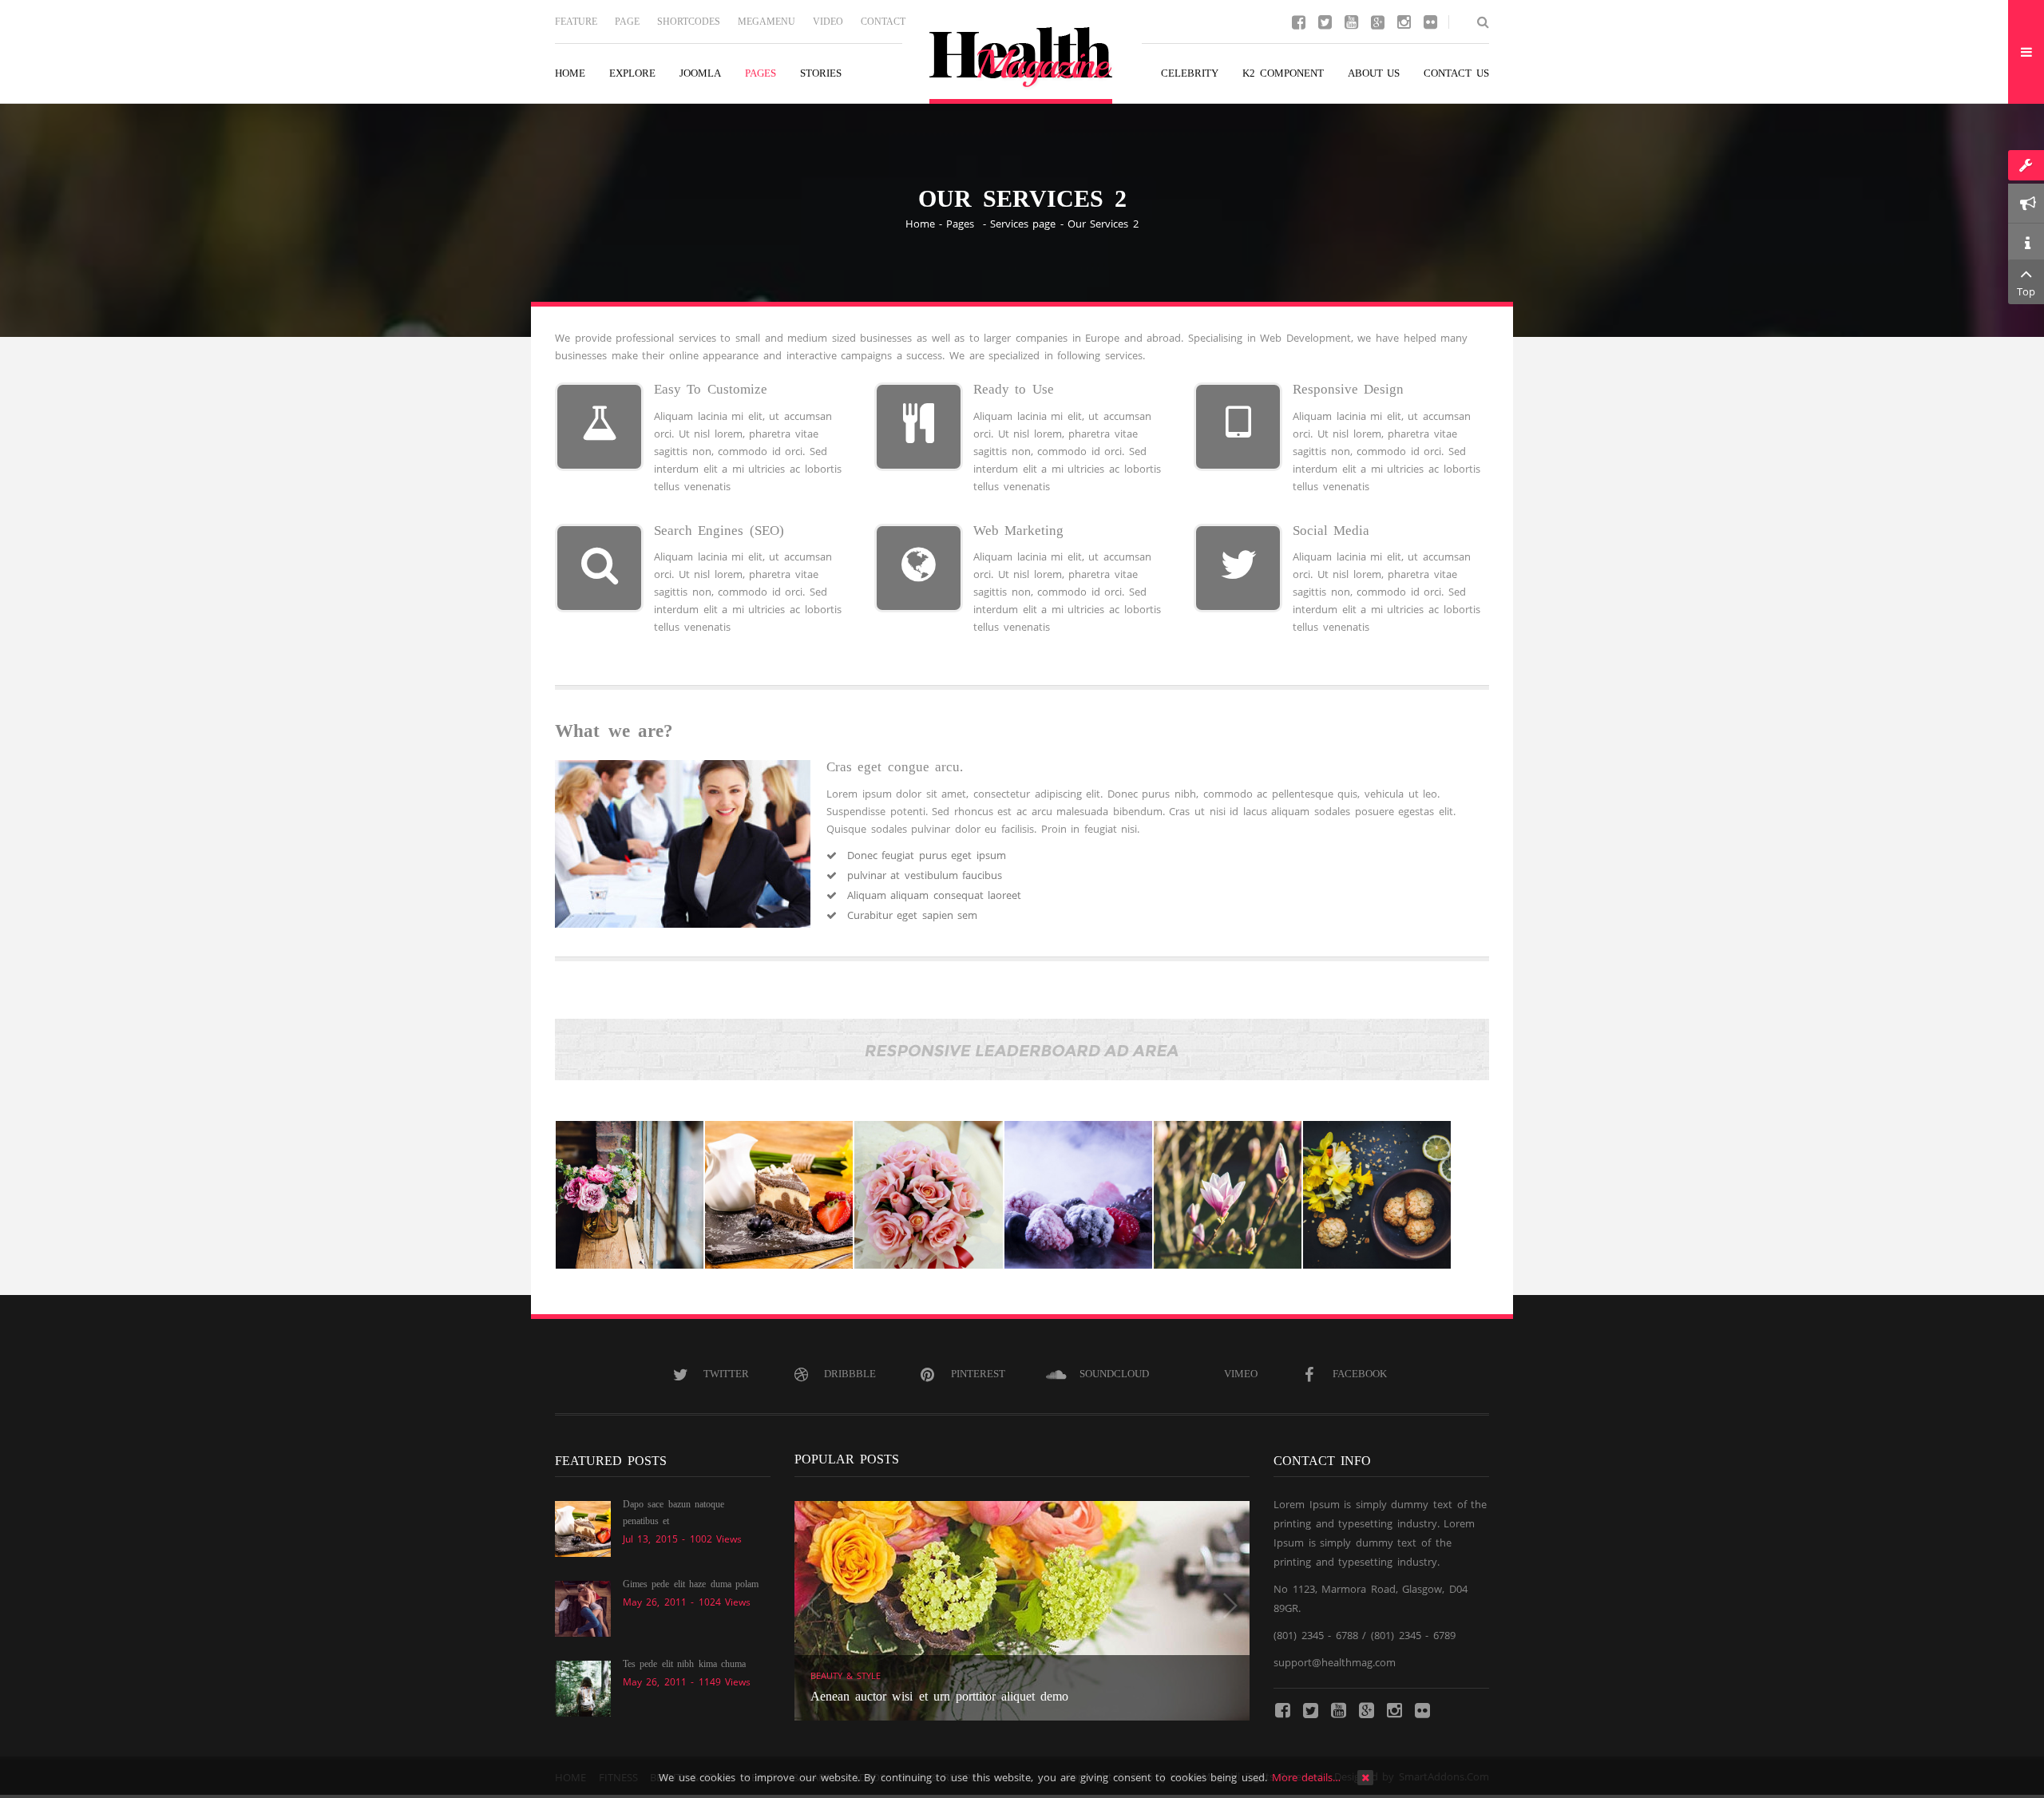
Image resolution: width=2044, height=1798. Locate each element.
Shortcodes (689, 22)
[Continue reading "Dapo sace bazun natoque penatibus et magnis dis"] (583, 1527)
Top (2026, 291)
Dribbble (850, 1374)
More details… (1307, 1777)
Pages (963, 224)
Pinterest (978, 1374)
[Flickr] (1430, 21)
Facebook (1360, 1374)
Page (627, 22)
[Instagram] (1404, 21)
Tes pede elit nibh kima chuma (684, 1664)
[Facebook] (1298, 21)
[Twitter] (1325, 21)
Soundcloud (1114, 1374)
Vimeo (1241, 1374)
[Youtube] (1351, 21)
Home (920, 224)
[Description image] (630, 1195)
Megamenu (766, 22)
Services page (1023, 224)
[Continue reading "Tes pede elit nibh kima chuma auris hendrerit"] (583, 1687)
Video (828, 22)
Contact (883, 22)
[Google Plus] (1377, 21)
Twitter (726, 1374)
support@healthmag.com (1335, 1662)
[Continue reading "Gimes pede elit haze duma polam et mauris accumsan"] (583, 1607)
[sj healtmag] (1022, 65)
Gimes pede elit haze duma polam (691, 1584)
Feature (576, 22)
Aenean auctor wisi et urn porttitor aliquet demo (939, 1696)
